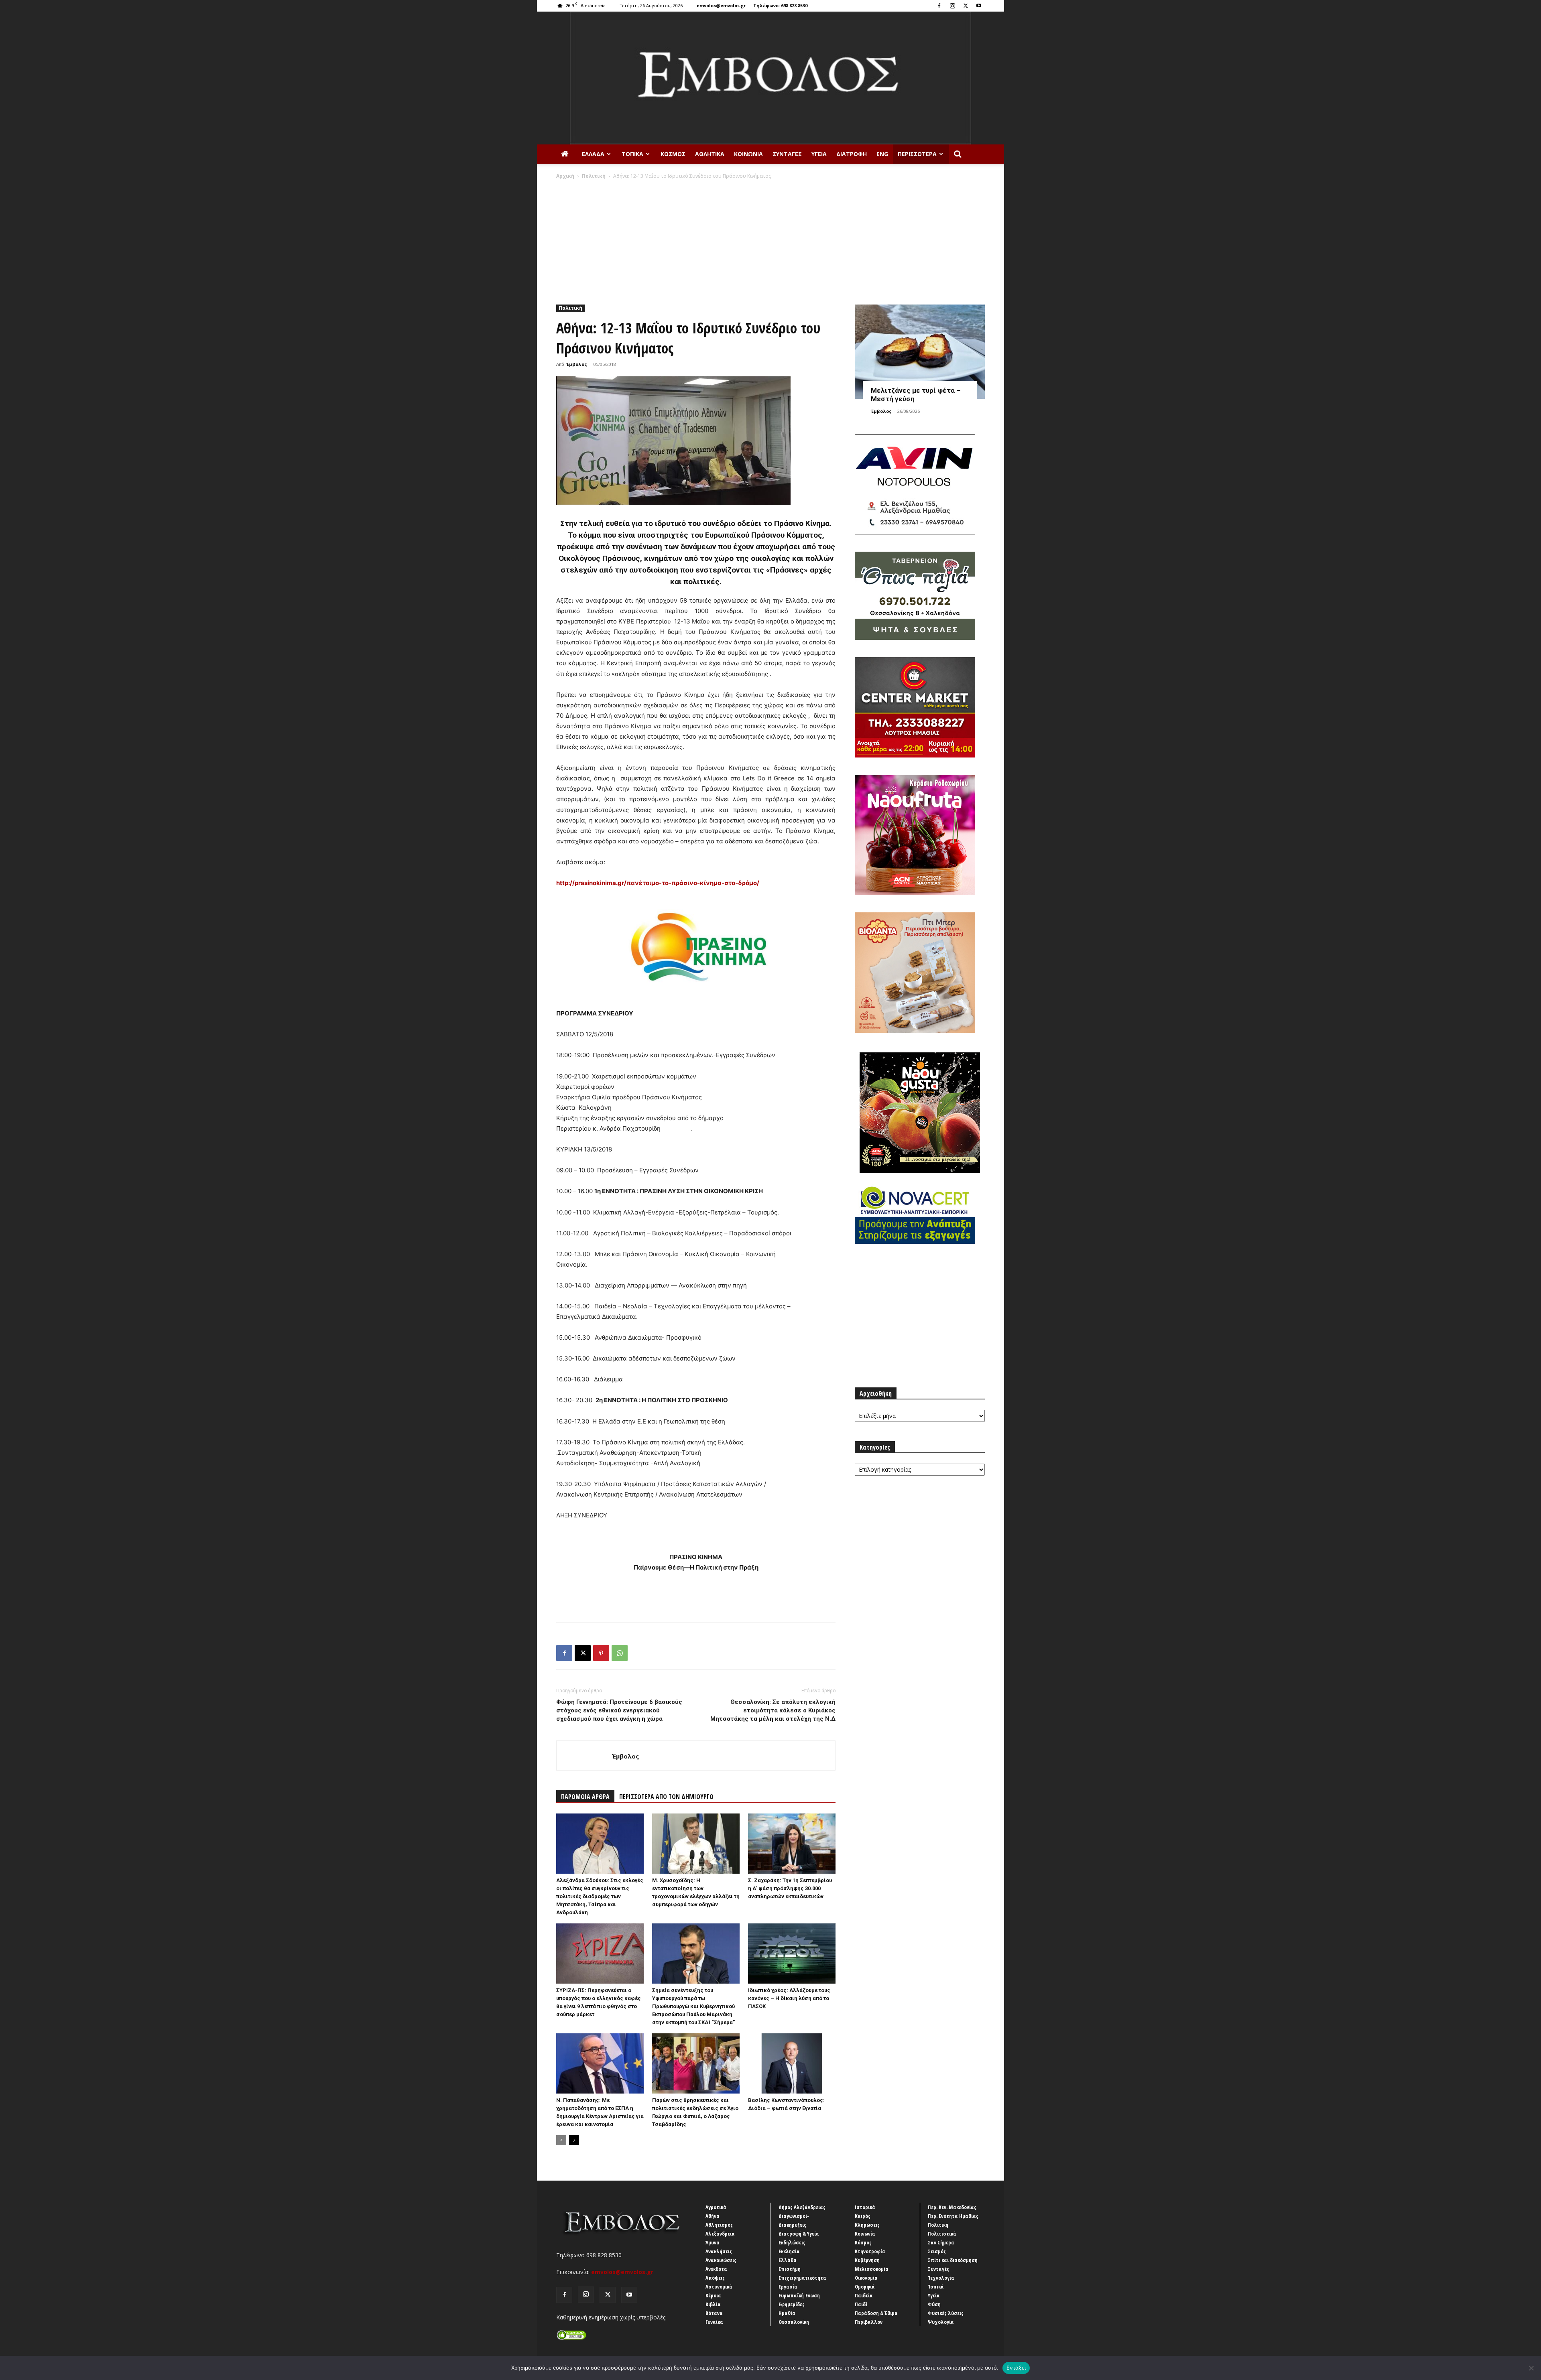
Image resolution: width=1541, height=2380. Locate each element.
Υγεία (819, 154)
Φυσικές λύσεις (946, 2313)
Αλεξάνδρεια (720, 2234)
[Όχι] (1531, 2368)
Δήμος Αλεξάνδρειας (802, 2207)
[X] (966, 6)
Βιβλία (713, 2304)
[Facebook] (939, 6)
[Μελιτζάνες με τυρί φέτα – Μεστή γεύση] (920, 352)
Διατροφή (852, 154)
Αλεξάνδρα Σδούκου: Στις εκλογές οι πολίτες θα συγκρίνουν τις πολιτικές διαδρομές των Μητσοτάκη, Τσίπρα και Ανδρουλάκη (600, 1896)
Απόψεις (715, 2278)
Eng (882, 154)
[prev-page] (561, 2140)
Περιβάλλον (869, 2322)
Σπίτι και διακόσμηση (953, 2260)
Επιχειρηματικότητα (802, 2278)
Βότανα (714, 2313)
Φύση (934, 2304)
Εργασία (788, 2287)
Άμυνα (713, 2242)
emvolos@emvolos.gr (721, 5)
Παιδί (861, 2304)
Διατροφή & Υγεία (799, 2234)
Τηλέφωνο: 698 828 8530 (780, 5)
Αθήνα (713, 2216)
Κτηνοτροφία (870, 2251)
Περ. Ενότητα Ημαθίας (953, 2216)
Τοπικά (632, 154)
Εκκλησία (789, 2251)
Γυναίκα (714, 2322)
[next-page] (574, 2140)
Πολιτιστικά (942, 2234)
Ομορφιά (865, 2287)
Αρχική (565, 176)
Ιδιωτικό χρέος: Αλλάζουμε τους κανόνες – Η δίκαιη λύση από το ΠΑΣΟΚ (789, 1998)
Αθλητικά (710, 154)
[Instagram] (952, 6)
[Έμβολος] (770, 78)
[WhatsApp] (620, 1653)
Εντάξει (1016, 2368)
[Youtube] (979, 6)
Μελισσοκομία (872, 2269)
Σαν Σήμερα (941, 2242)
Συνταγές (787, 154)
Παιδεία (864, 2295)
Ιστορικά (865, 2207)
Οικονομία (866, 2278)
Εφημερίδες (792, 2304)
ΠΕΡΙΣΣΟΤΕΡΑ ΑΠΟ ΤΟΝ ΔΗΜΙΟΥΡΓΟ (666, 1797)
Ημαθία (787, 2313)
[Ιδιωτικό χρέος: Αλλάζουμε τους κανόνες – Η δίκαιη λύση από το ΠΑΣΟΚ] (792, 1954)
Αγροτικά (716, 2207)
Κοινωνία (748, 154)
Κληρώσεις (867, 2225)
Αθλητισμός (719, 2225)
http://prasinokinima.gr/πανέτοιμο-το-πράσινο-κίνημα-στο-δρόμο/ (658, 883)
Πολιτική (594, 176)
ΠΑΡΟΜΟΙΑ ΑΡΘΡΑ (585, 1797)
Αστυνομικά (719, 2287)
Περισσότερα (917, 154)
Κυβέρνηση (867, 2260)
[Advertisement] (770, 240)
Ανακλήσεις (719, 2251)
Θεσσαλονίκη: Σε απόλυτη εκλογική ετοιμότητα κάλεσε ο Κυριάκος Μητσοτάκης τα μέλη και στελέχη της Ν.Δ (773, 1710)
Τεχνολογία (941, 2278)
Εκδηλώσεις (792, 2242)
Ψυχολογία (941, 2322)
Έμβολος (577, 364)
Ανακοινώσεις (721, 2260)
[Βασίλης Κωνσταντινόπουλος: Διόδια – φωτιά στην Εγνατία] (792, 2063)
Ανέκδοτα (716, 2269)
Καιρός (863, 2216)
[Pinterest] (601, 1653)
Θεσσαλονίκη (794, 2322)
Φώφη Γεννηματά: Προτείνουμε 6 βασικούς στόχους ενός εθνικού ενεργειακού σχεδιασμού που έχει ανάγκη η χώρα (619, 1710)
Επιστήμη (790, 2269)
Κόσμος (673, 154)
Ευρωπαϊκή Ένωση (799, 2295)
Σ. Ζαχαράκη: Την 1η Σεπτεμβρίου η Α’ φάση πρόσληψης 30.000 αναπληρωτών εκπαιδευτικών (790, 1888)
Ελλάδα (593, 154)
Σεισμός (937, 2251)
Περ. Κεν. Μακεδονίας (952, 2207)
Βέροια (713, 2295)
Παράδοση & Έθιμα (876, 2313)
